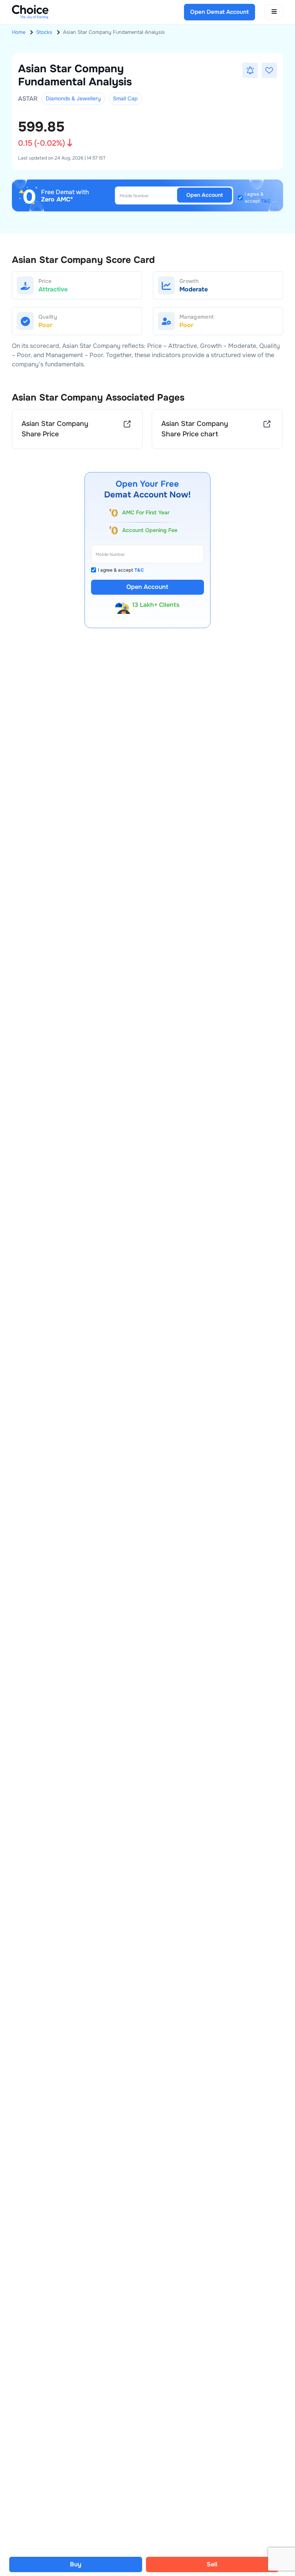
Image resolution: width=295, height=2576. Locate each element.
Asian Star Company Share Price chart (195, 429)
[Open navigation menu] (274, 12)
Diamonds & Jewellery (73, 98)
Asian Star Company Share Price (55, 429)
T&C (266, 201)
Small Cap (125, 98)
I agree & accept (258, 198)
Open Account (205, 195)
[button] (250, 70)
